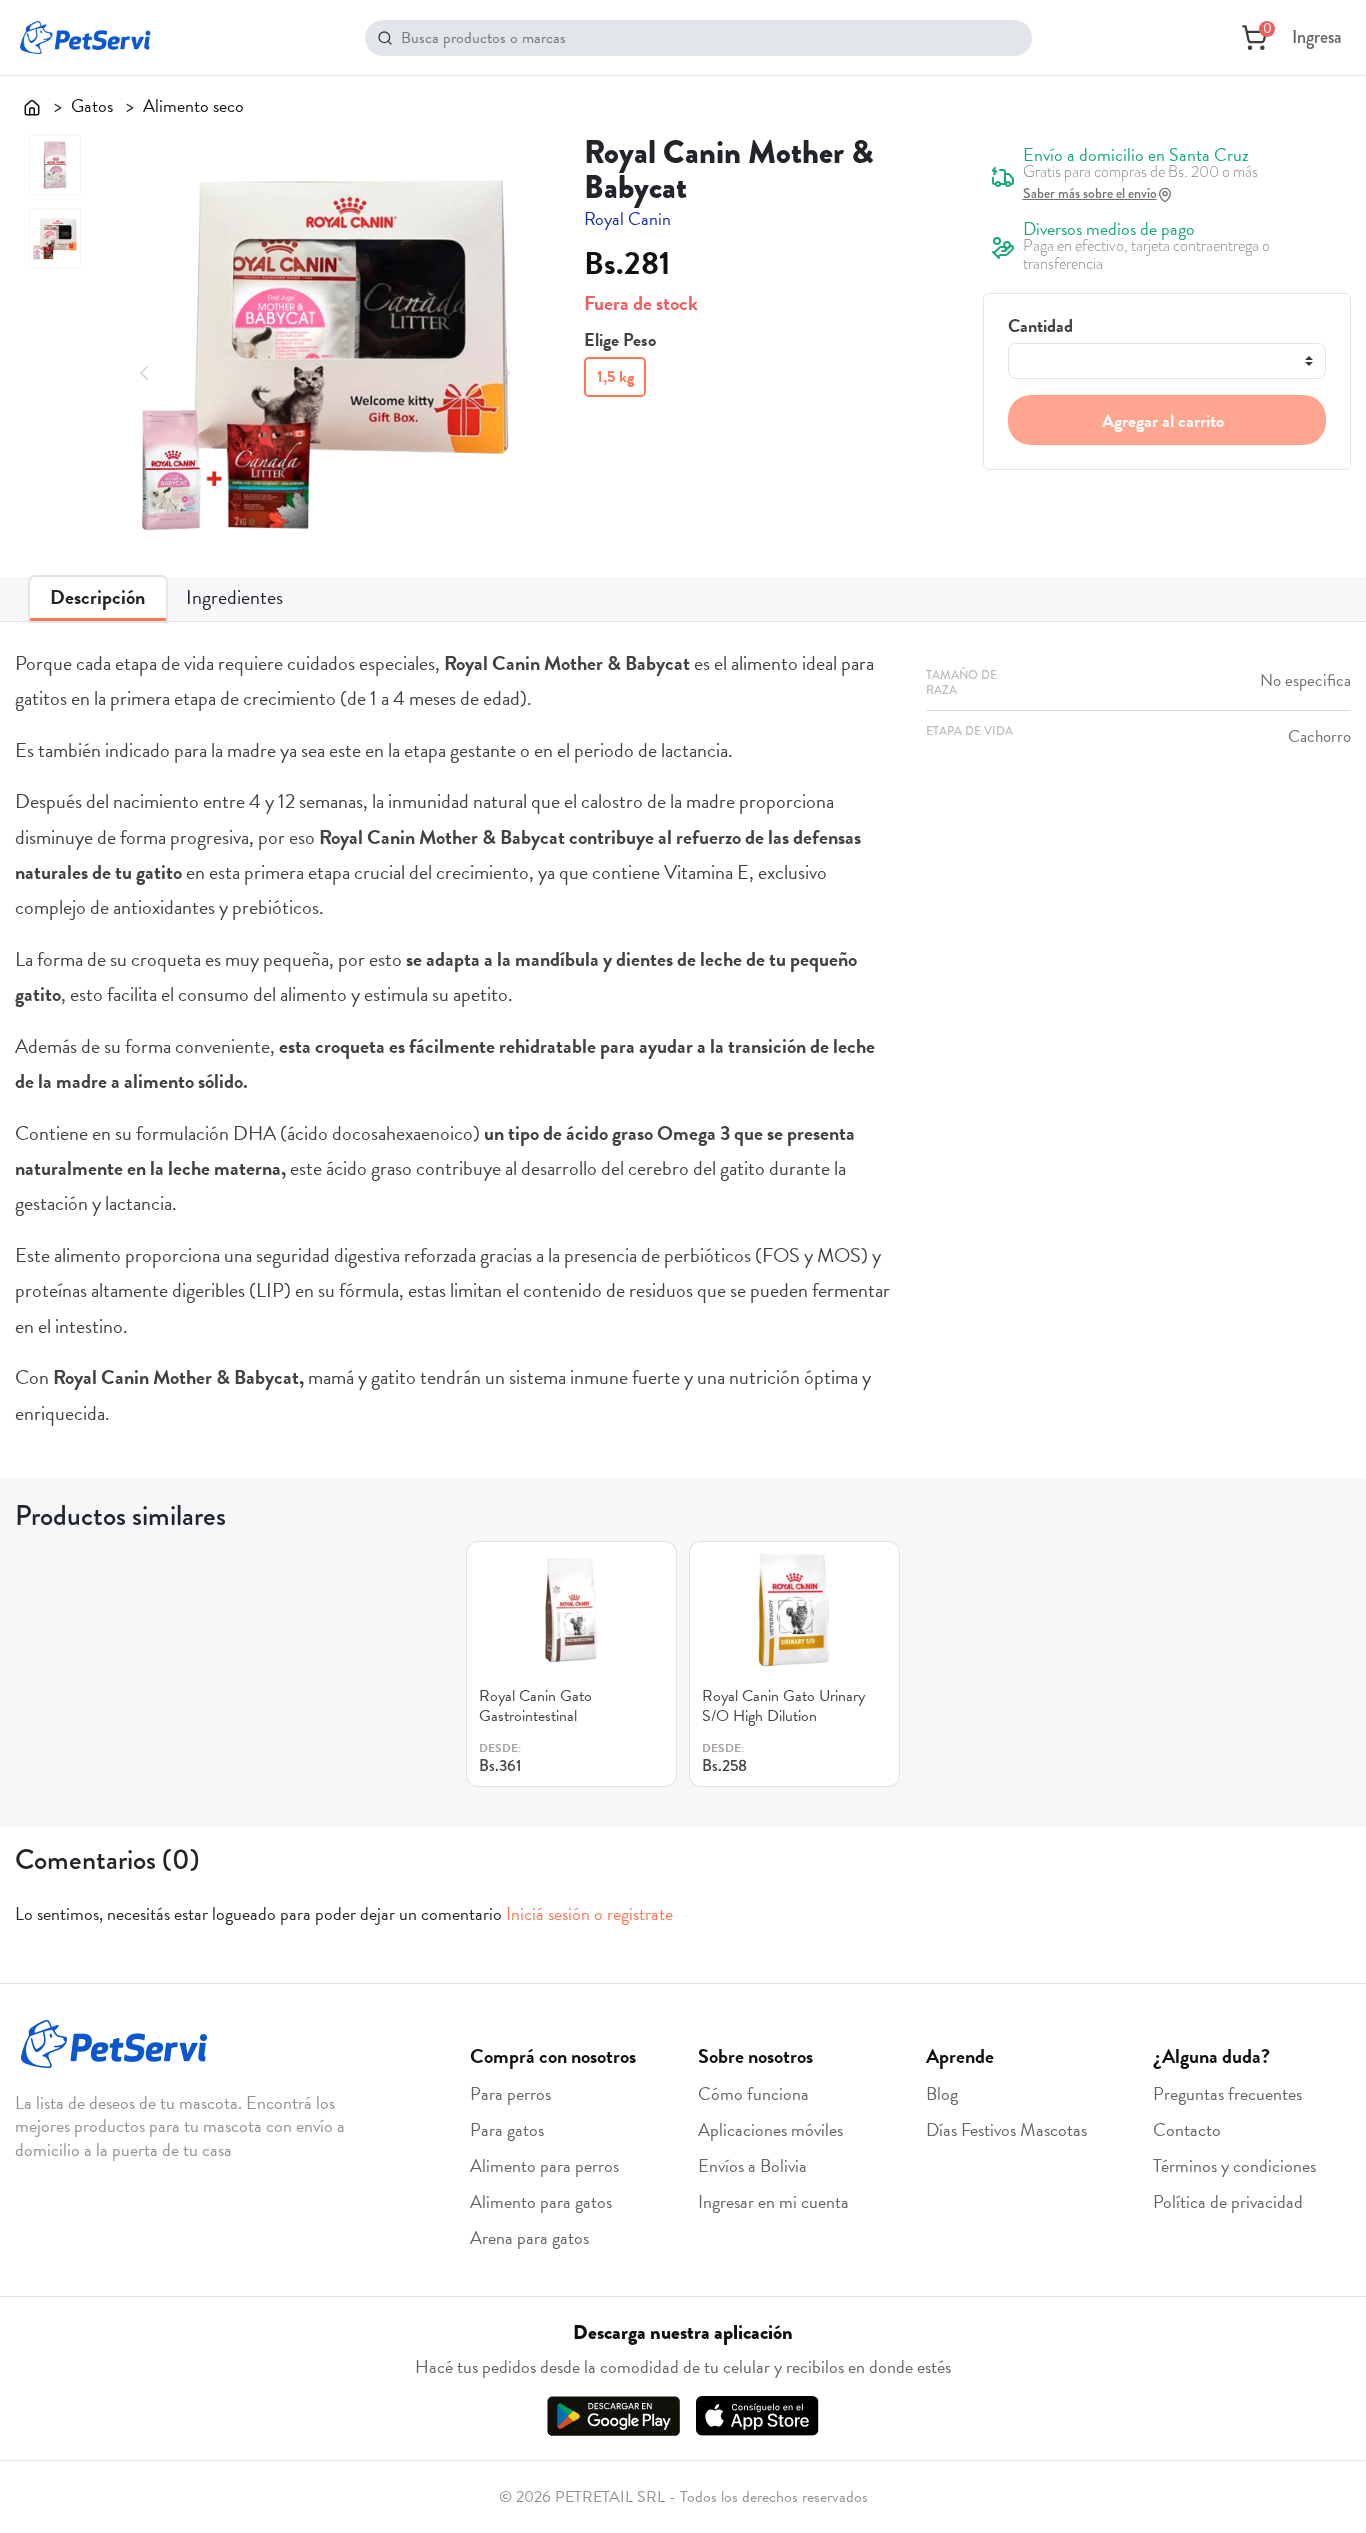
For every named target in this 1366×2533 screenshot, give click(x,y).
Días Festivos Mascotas (1006, 2129)
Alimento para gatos (541, 2201)
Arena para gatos (529, 2237)
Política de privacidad (1228, 2201)
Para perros (510, 2093)
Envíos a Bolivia (752, 2165)
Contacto (1187, 2129)
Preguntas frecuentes (1227, 2093)
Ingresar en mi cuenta (773, 2201)
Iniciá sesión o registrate (589, 1913)
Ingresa (1317, 37)
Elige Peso (620, 339)
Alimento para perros (544, 2165)
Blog (942, 2093)
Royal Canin (627, 218)
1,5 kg (615, 377)
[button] (144, 369)
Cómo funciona (753, 2093)
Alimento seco (193, 105)
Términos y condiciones (1234, 2165)
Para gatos (507, 2129)
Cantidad (1040, 325)
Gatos (92, 105)
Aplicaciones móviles (770, 2129)
